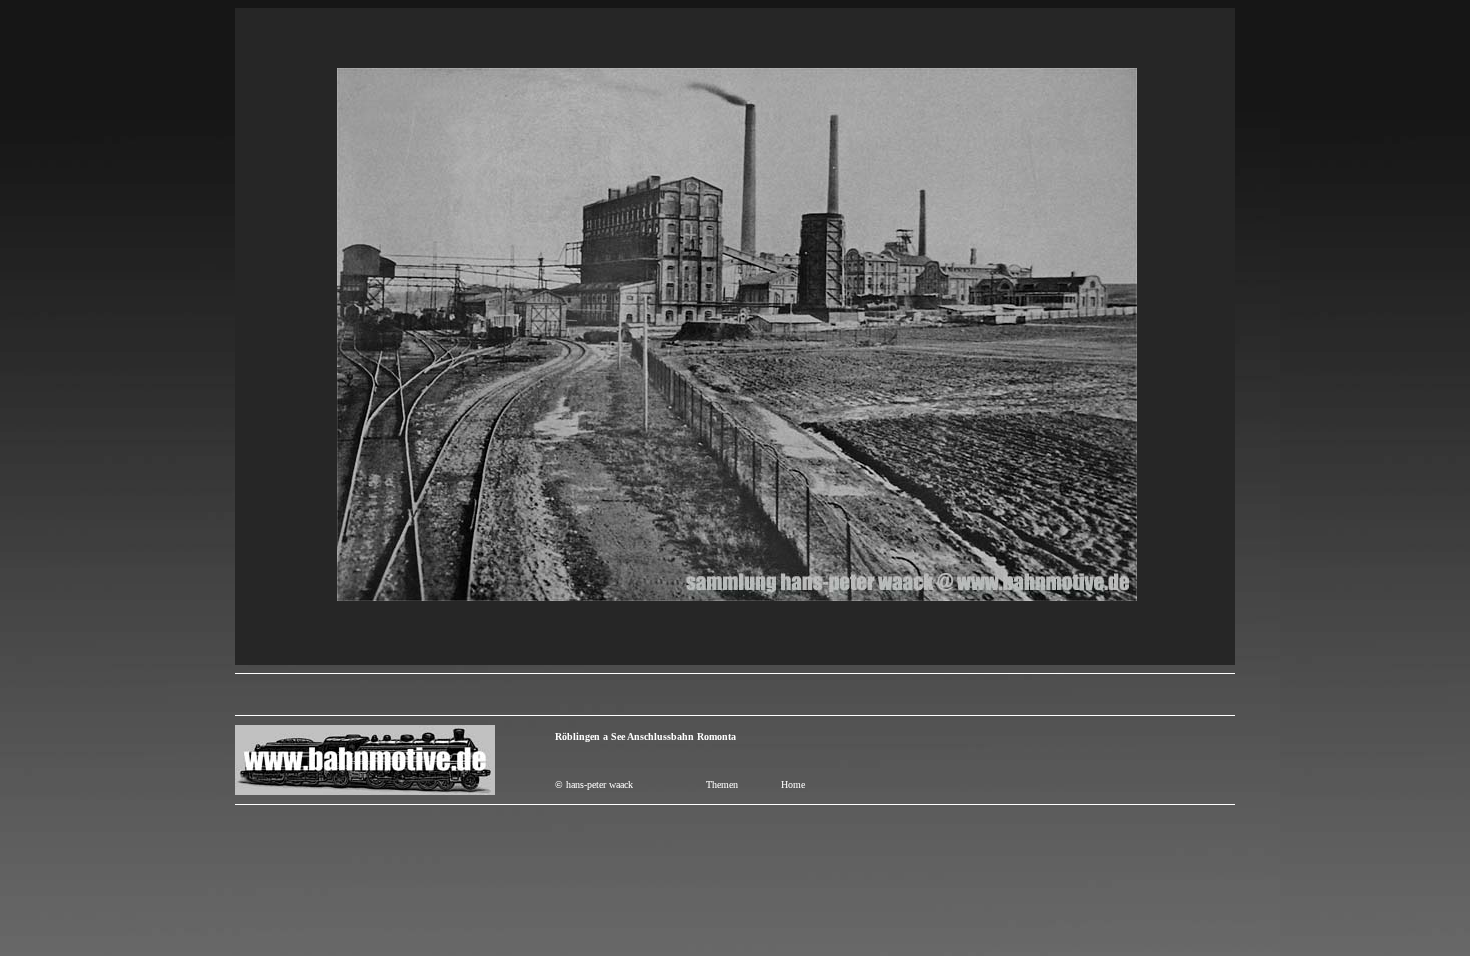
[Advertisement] (735, 694)
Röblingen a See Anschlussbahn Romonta (645, 736)
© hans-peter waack (594, 784)
